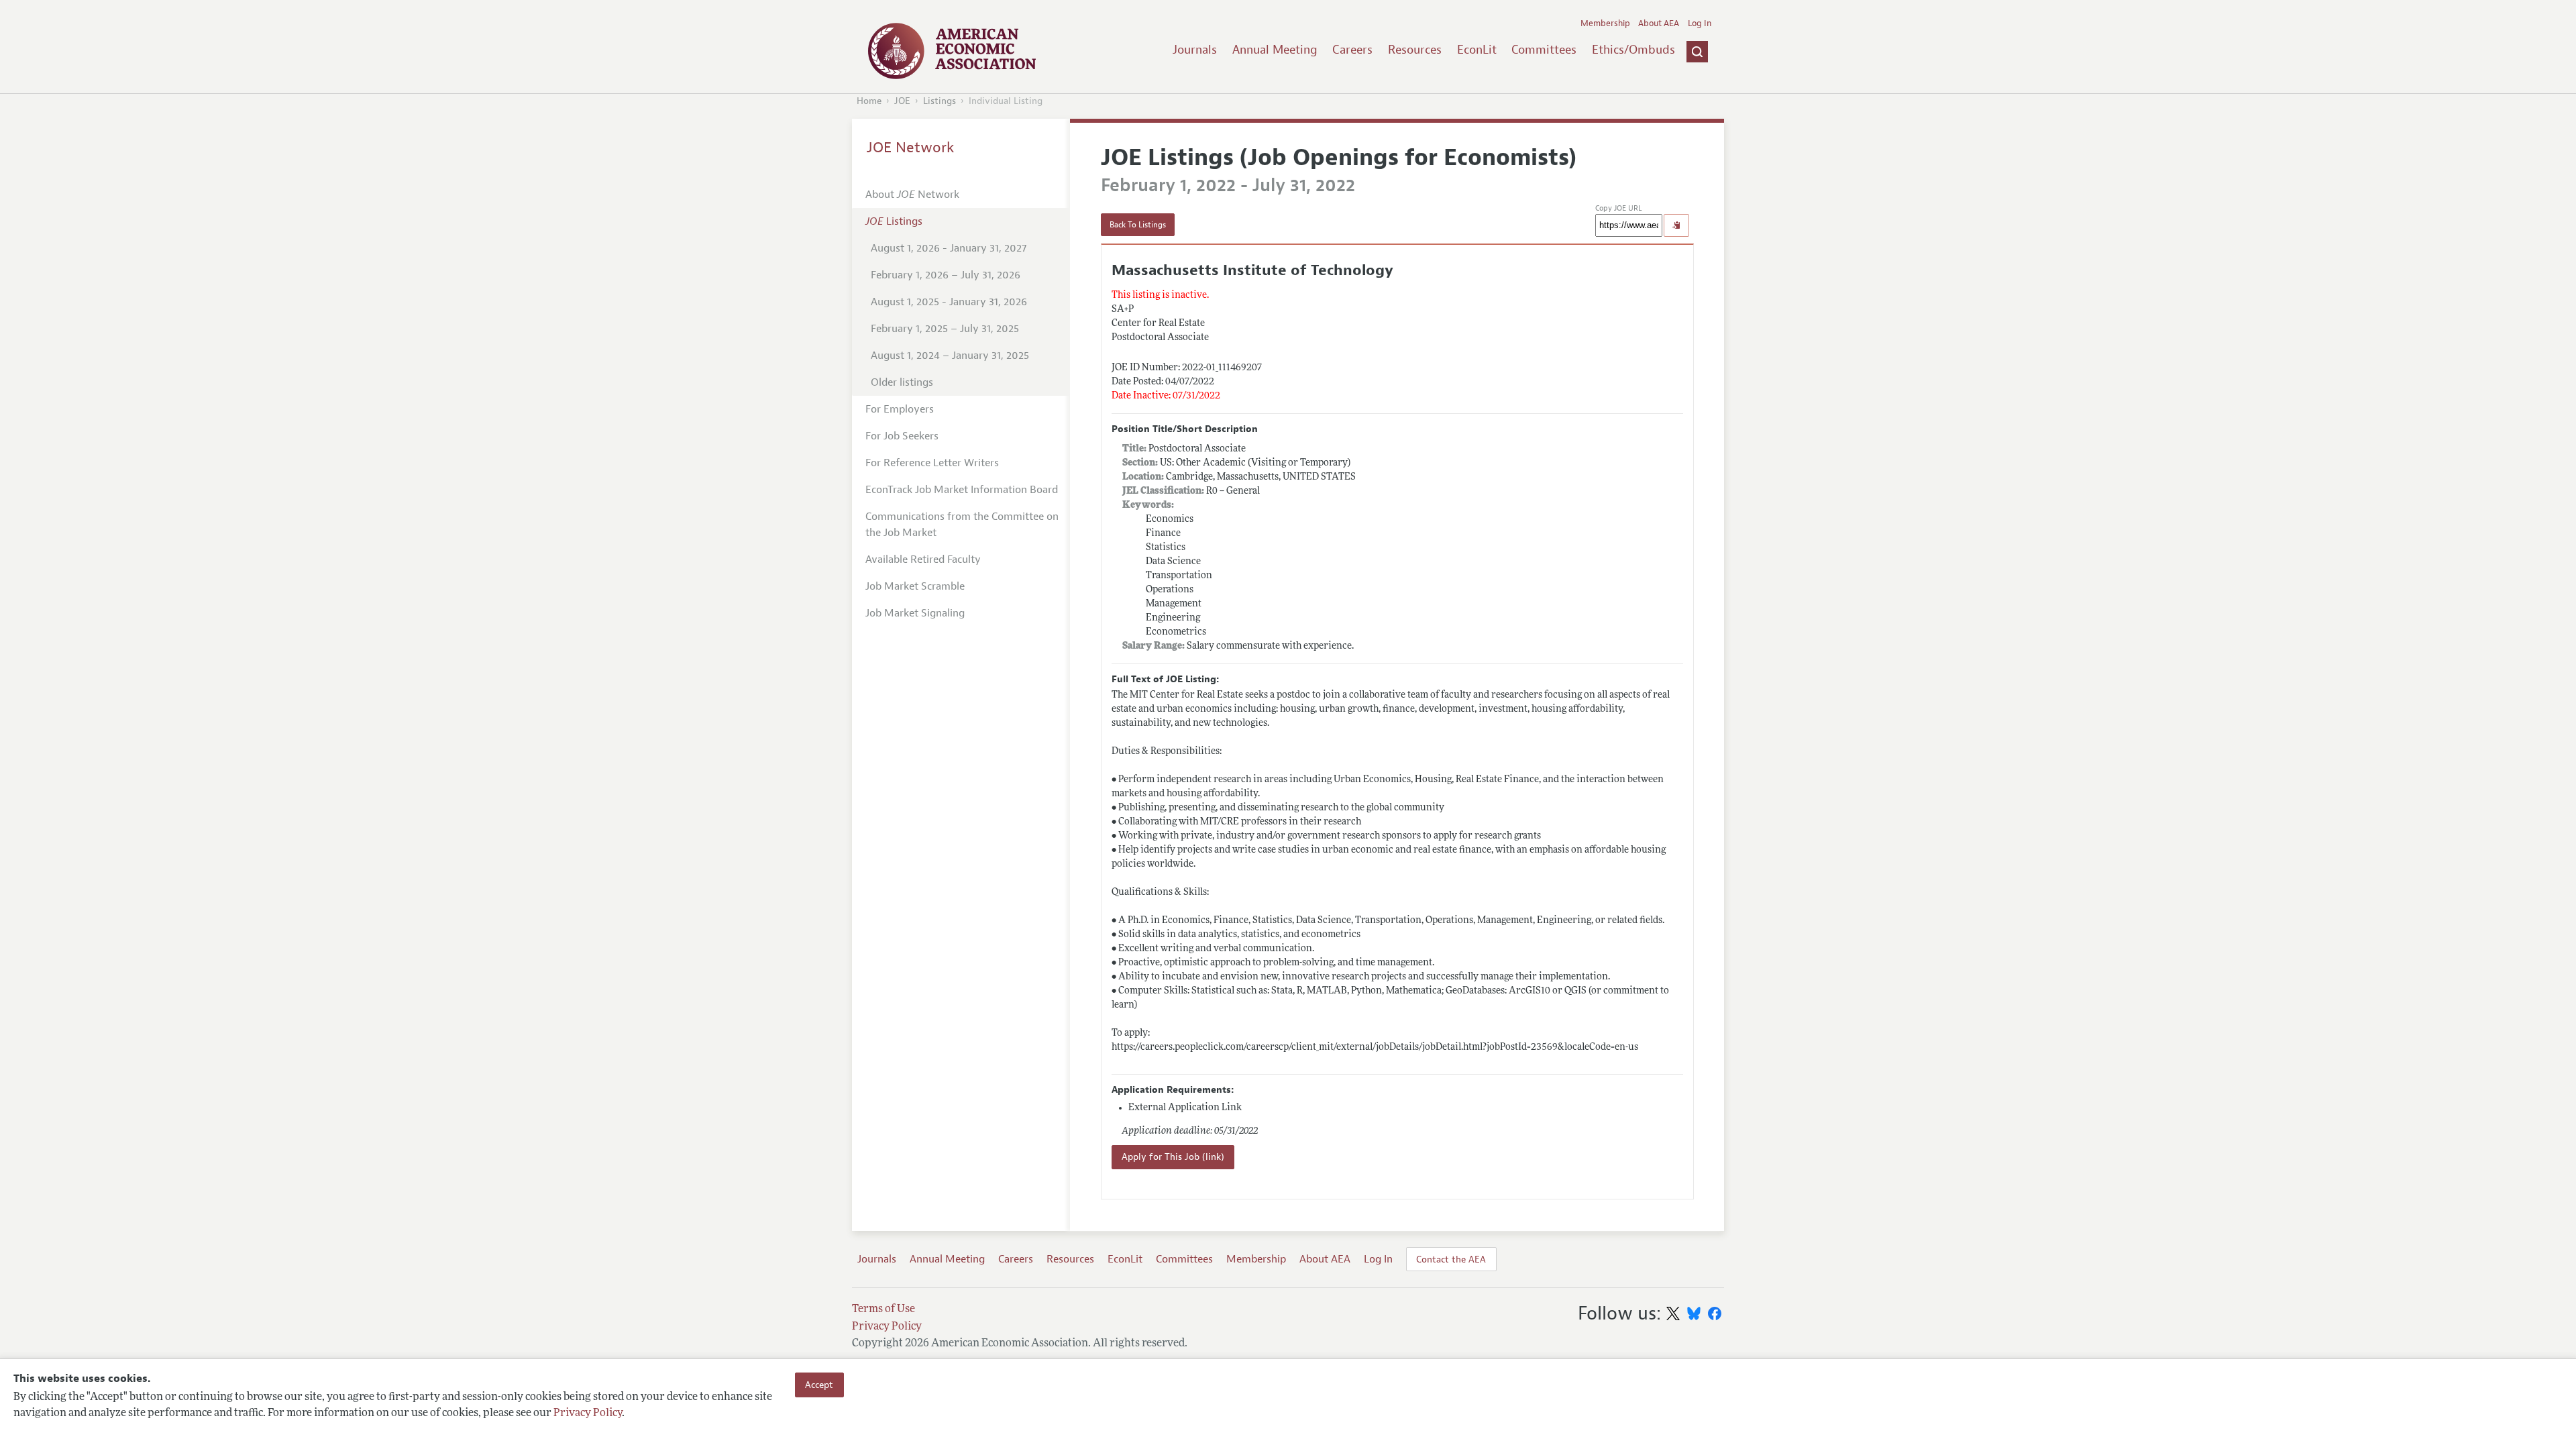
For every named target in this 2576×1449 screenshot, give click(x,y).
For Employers (900, 409)
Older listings (902, 382)
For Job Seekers (902, 436)
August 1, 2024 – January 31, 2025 (950, 356)
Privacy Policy (588, 1413)
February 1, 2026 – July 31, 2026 (946, 275)
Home (869, 101)
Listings (940, 101)
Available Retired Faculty (923, 559)
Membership (1605, 23)
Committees (1544, 50)
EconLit (1477, 50)
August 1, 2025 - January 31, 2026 (949, 302)
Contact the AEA (1451, 1259)
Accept (819, 1385)
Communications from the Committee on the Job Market (962, 525)
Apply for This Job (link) (1173, 1157)
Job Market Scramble (915, 586)
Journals (1195, 50)
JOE (902, 101)
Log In (1700, 23)
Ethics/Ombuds (1633, 50)
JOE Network (911, 148)
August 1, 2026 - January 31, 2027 (949, 248)
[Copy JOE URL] (1676, 225)
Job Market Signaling (915, 613)
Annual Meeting (1275, 50)
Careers (1352, 50)
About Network (912, 195)
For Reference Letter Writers (932, 463)
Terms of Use (883, 1309)
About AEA (1659, 23)
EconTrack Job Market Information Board (962, 490)
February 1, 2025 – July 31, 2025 (945, 329)
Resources (1415, 50)
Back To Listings (1138, 225)
